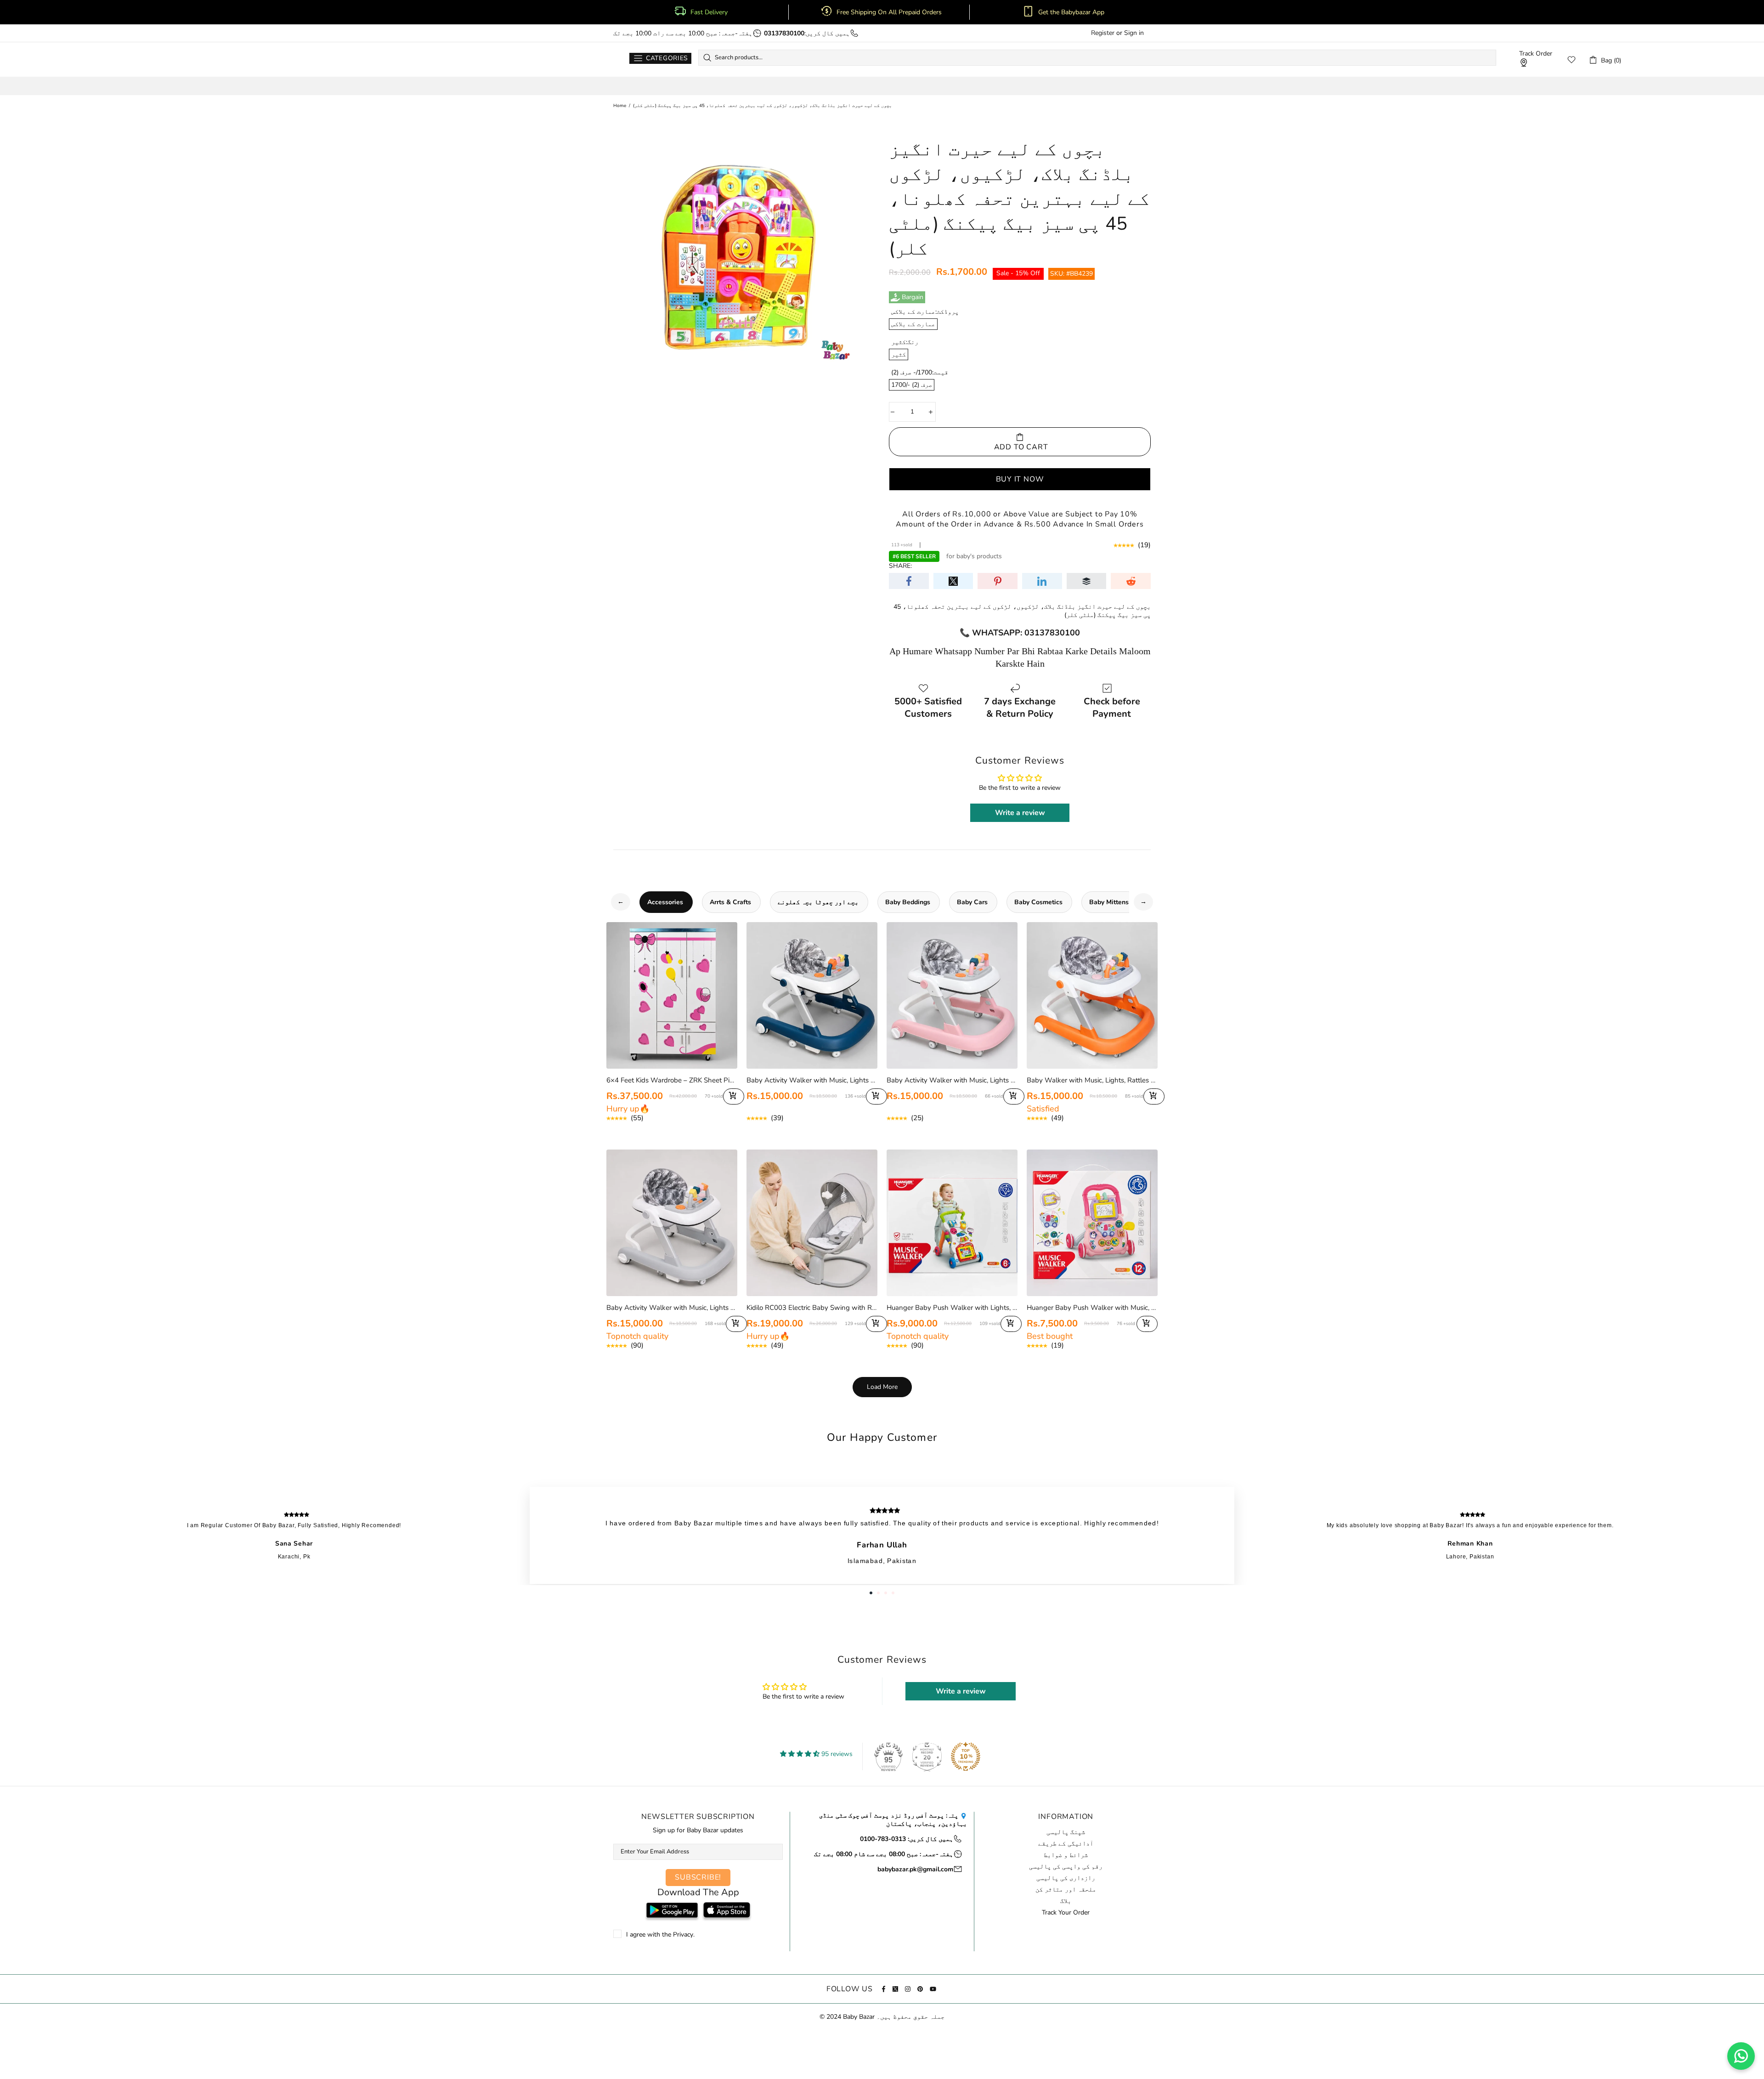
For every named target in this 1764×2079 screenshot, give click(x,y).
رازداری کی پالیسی (1066, 1878)
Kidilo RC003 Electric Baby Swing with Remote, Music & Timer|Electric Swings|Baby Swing (812, 1308)
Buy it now (1020, 479)
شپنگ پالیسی (1066, 1832)
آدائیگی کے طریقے (1066, 1844)
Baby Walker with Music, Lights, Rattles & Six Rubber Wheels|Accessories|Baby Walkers (1092, 1080)
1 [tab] (871, 1593)
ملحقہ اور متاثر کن (1066, 1890)
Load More (882, 1387)
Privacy (683, 1935)
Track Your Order (1066, 1913)
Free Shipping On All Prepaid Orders (890, 12)
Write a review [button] (1020, 813)
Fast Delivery (709, 12)
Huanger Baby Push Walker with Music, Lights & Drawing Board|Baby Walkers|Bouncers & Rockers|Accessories (1092, 1308)
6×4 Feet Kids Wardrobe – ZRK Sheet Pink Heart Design (672, 1080)
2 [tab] (878, 1593)
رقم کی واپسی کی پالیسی (1066, 1867)
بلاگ (1066, 1901)
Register (1103, 33)
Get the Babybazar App (1071, 12)
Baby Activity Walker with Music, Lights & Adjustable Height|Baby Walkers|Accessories (672, 1308)
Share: (900, 566)
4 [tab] (893, 1593)
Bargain (913, 297)
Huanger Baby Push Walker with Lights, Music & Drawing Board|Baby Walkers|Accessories (952, 1308)
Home (620, 106)
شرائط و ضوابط (1066, 1855)
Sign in (1134, 33)
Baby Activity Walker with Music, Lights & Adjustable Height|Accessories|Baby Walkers (812, 1080)
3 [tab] (886, 1593)
